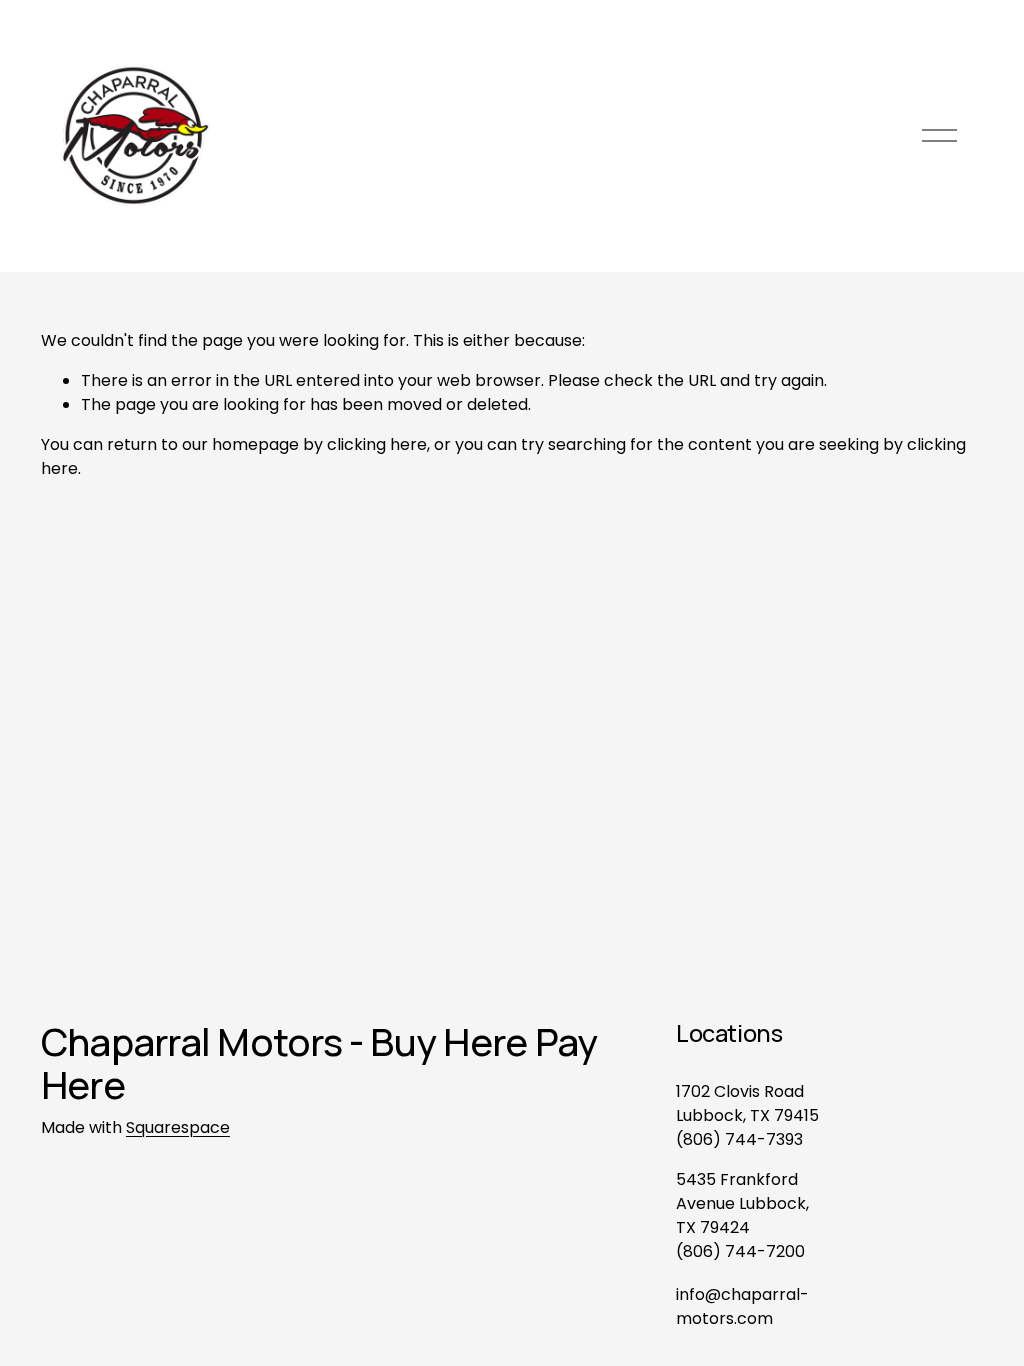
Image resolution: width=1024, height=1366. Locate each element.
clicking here (377, 444)
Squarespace (178, 1127)
